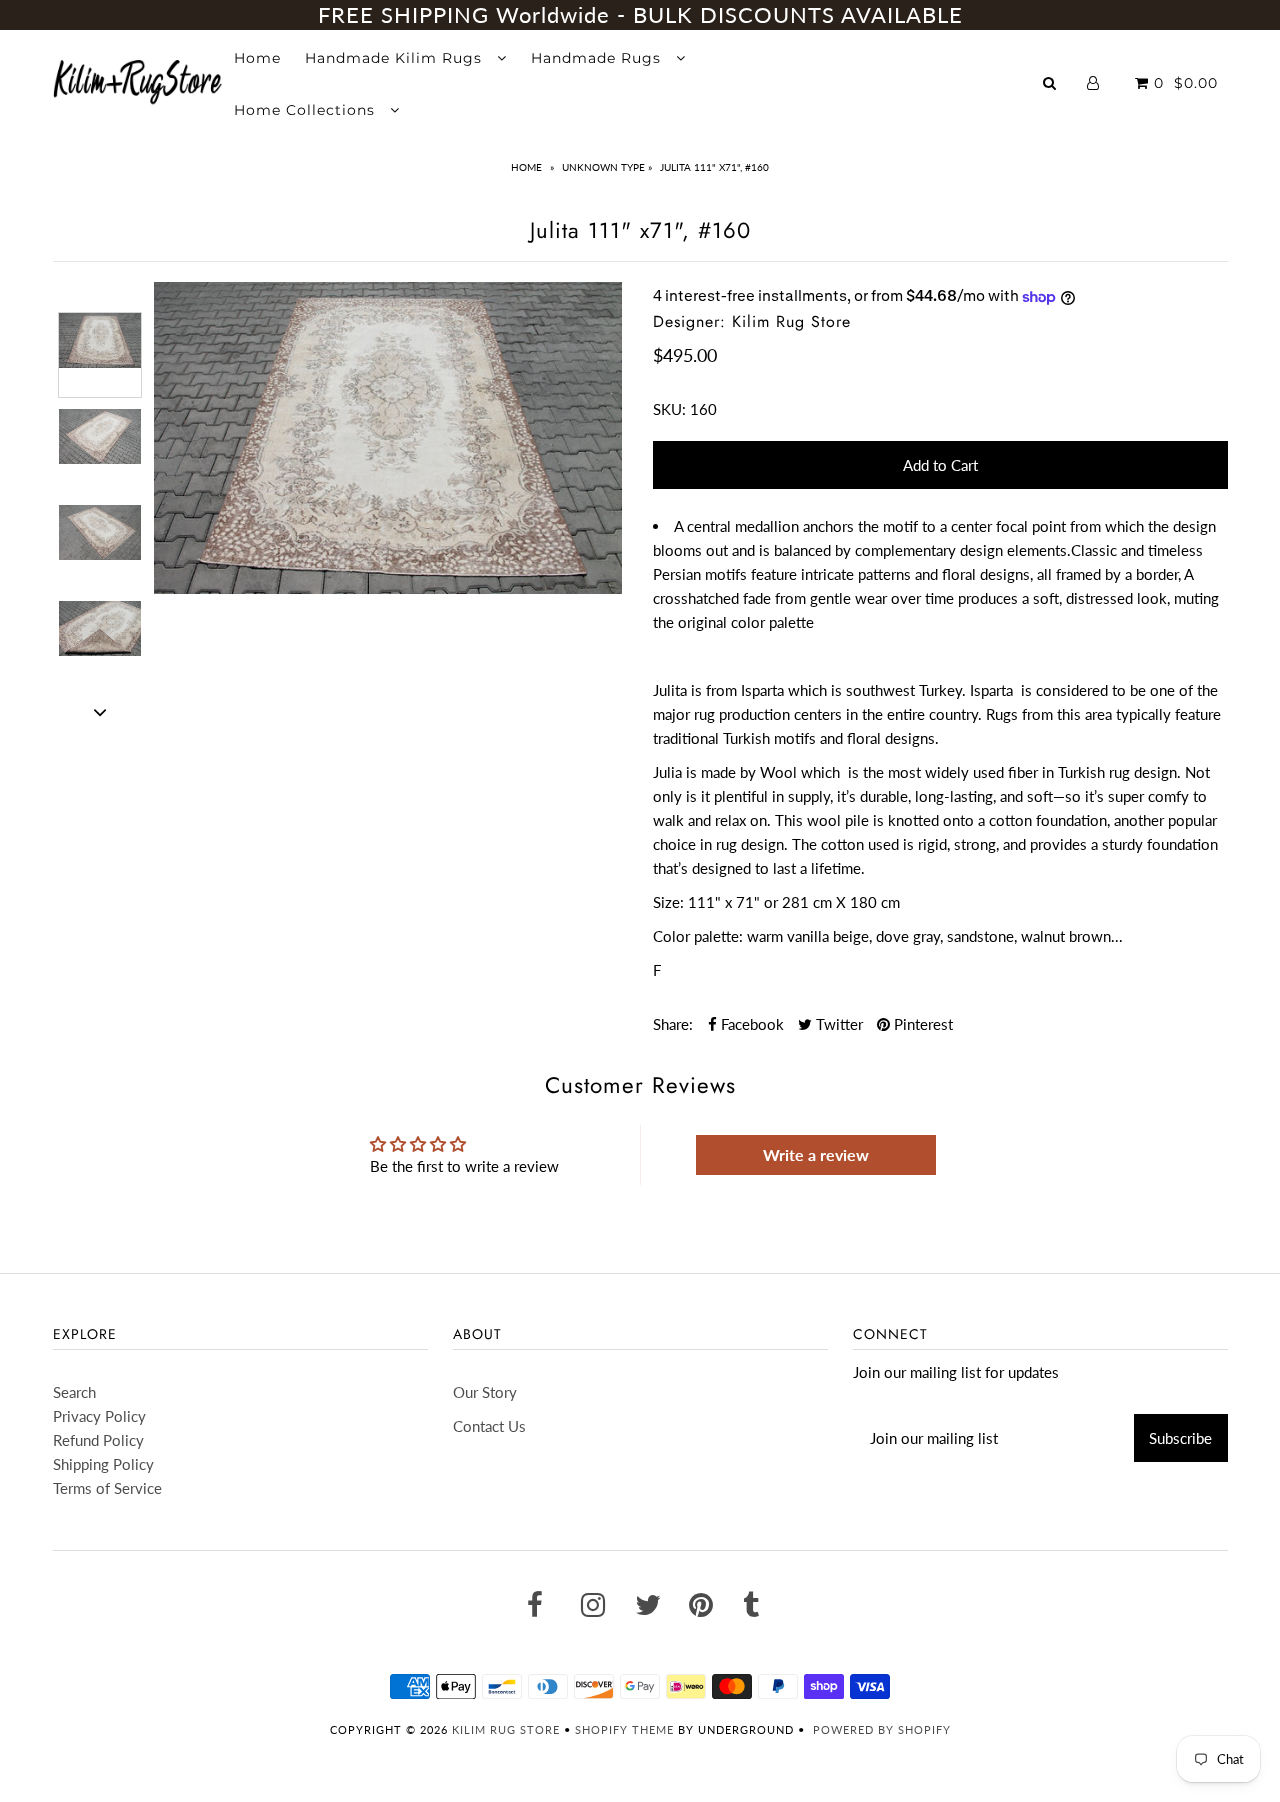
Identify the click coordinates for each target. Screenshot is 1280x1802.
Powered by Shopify (882, 1729)
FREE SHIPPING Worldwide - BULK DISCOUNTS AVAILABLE (640, 14)
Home (257, 58)
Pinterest (921, 1024)
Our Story (485, 1392)
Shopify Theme (624, 1729)
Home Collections (307, 110)
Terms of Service (107, 1488)
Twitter (837, 1024)
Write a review (816, 1154)
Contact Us (489, 1426)
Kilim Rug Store (506, 1729)
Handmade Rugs (598, 58)
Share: (673, 1024)
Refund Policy (98, 1440)
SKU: (669, 409)
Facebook (750, 1024)
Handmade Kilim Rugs (396, 58)
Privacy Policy (99, 1416)
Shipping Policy (103, 1464)
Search (74, 1392)
